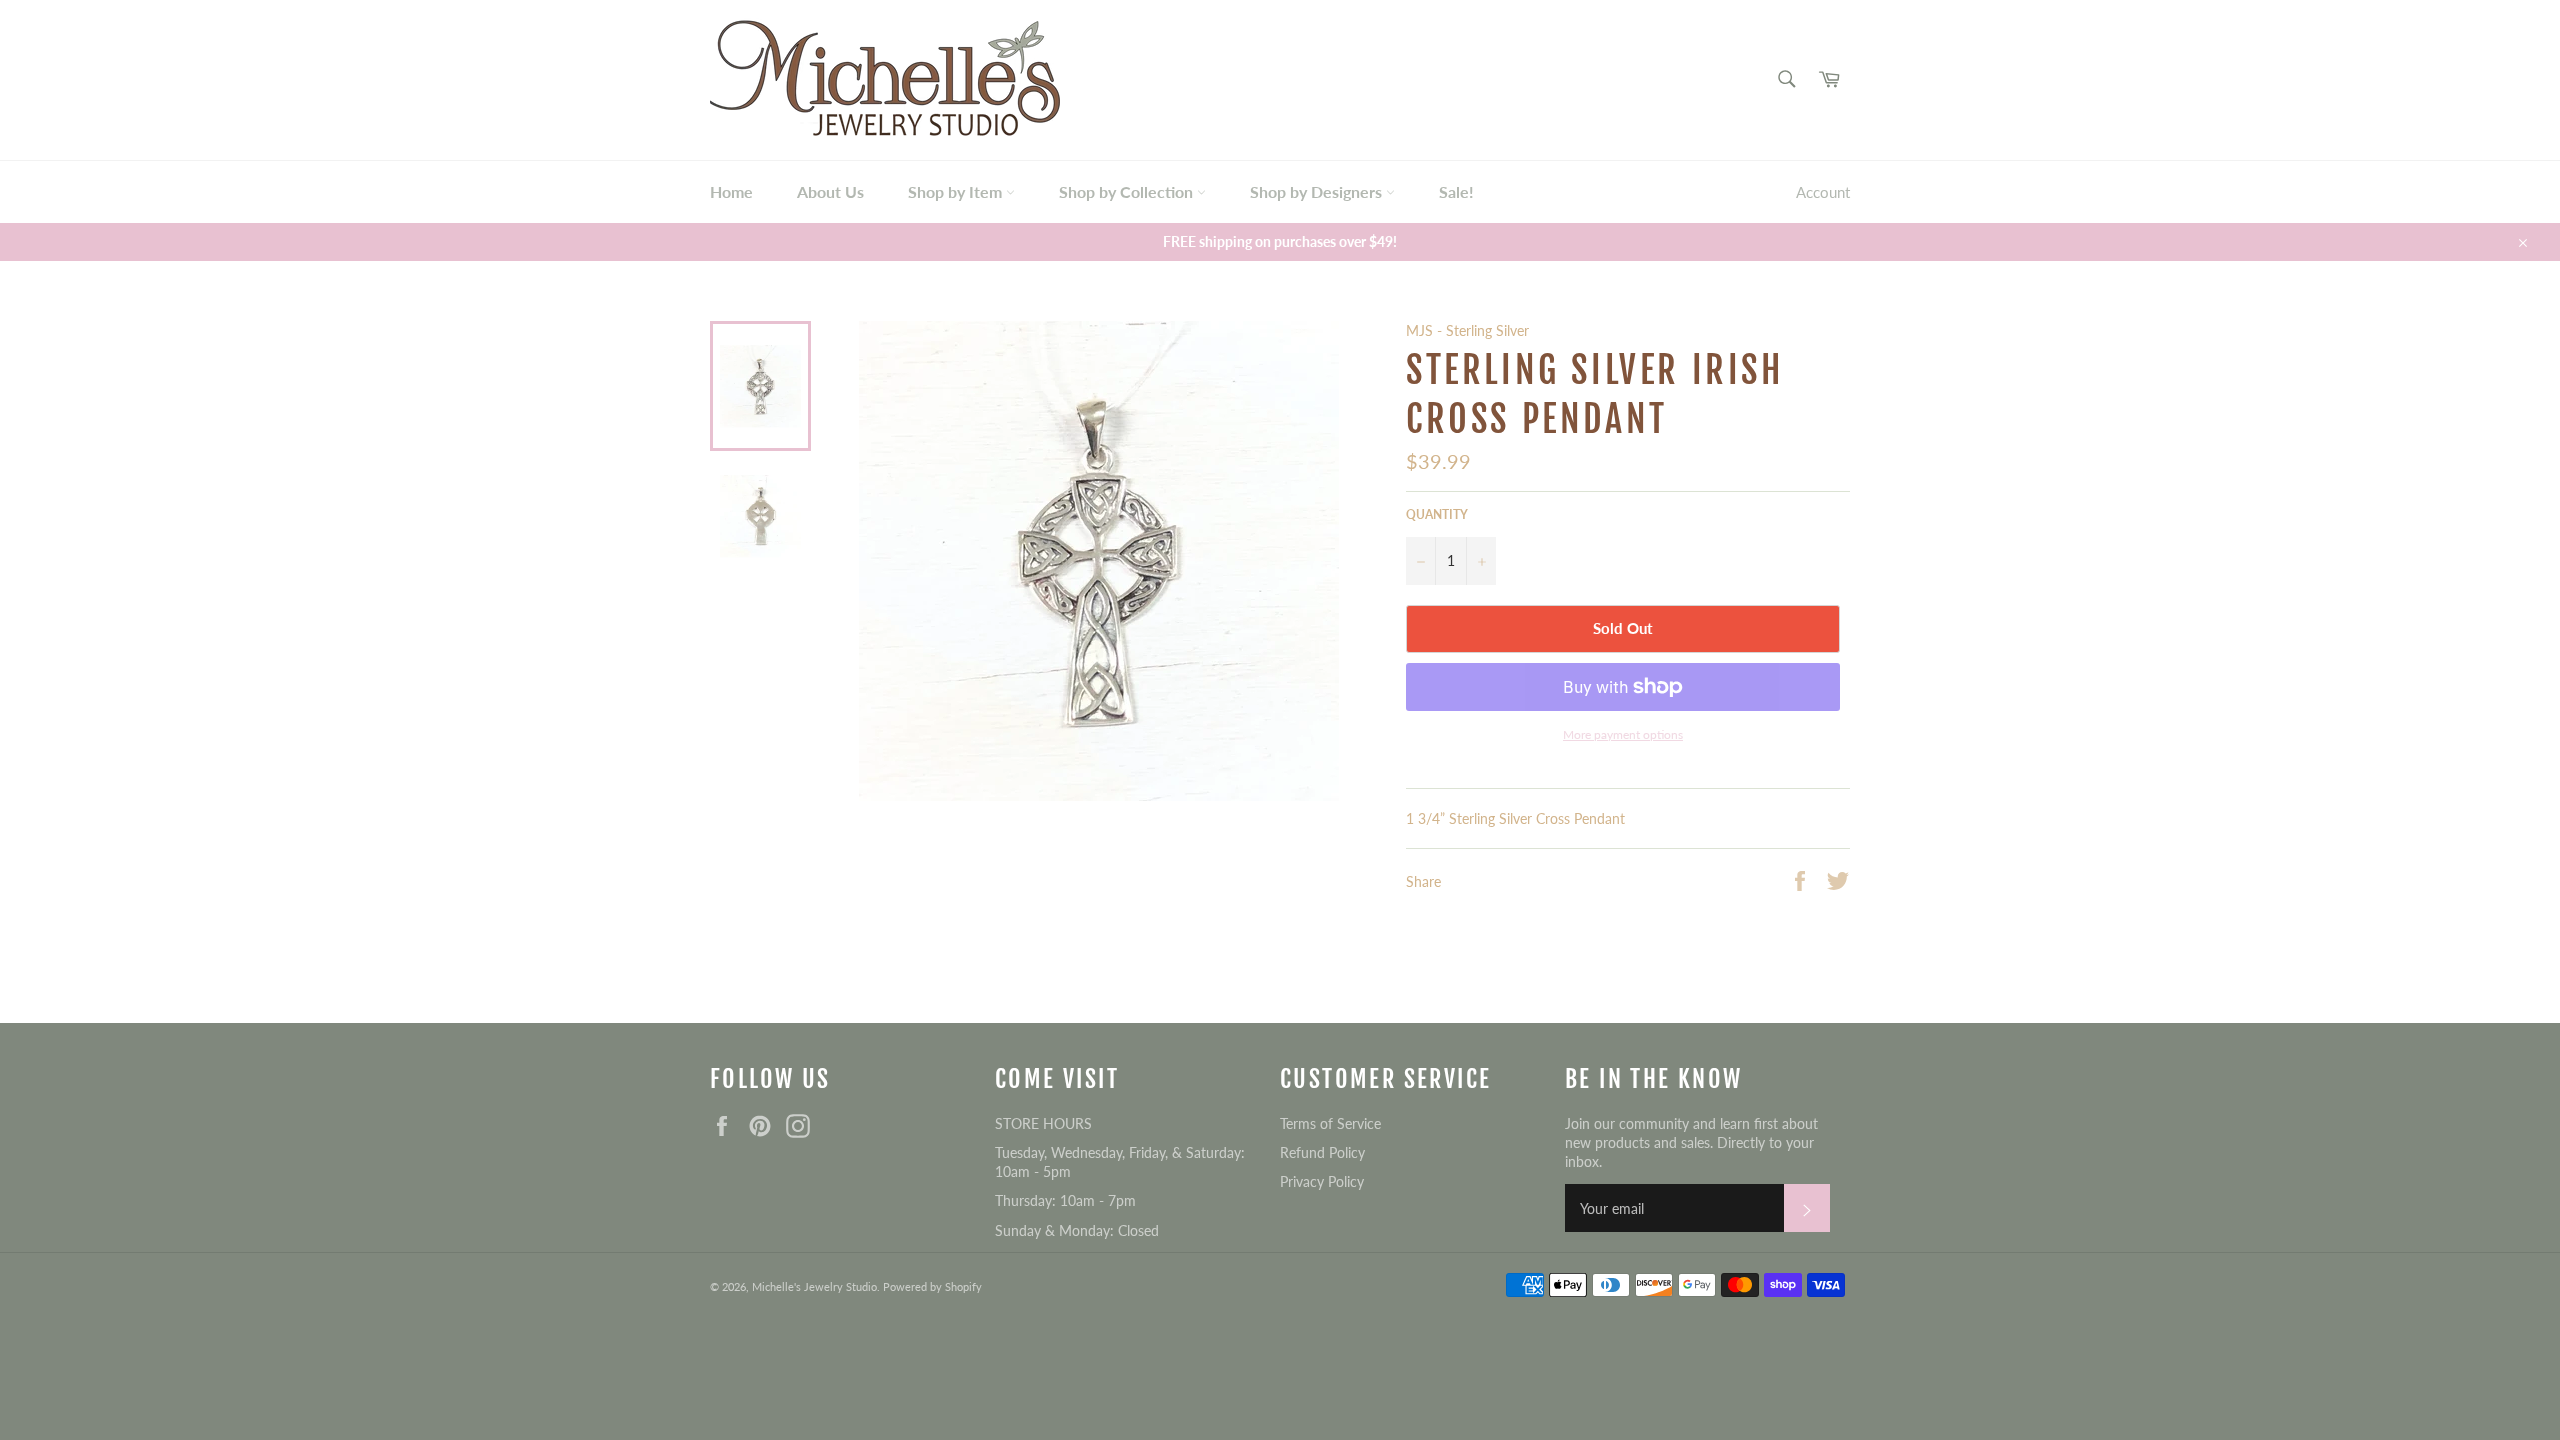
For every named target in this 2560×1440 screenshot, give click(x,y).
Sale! (1456, 191)
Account (1823, 192)
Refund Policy (1322, 1152)
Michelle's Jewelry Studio (814, 1286)
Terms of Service (1330, 1123)
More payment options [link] (1623, 734)
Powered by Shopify (932, 1286)
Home (731, 191)
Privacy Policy (1322, 1181)
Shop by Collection (1128, 191)
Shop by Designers (1318, 191)
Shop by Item (957, 191)
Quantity (1437, 514)
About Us (830, 191)
